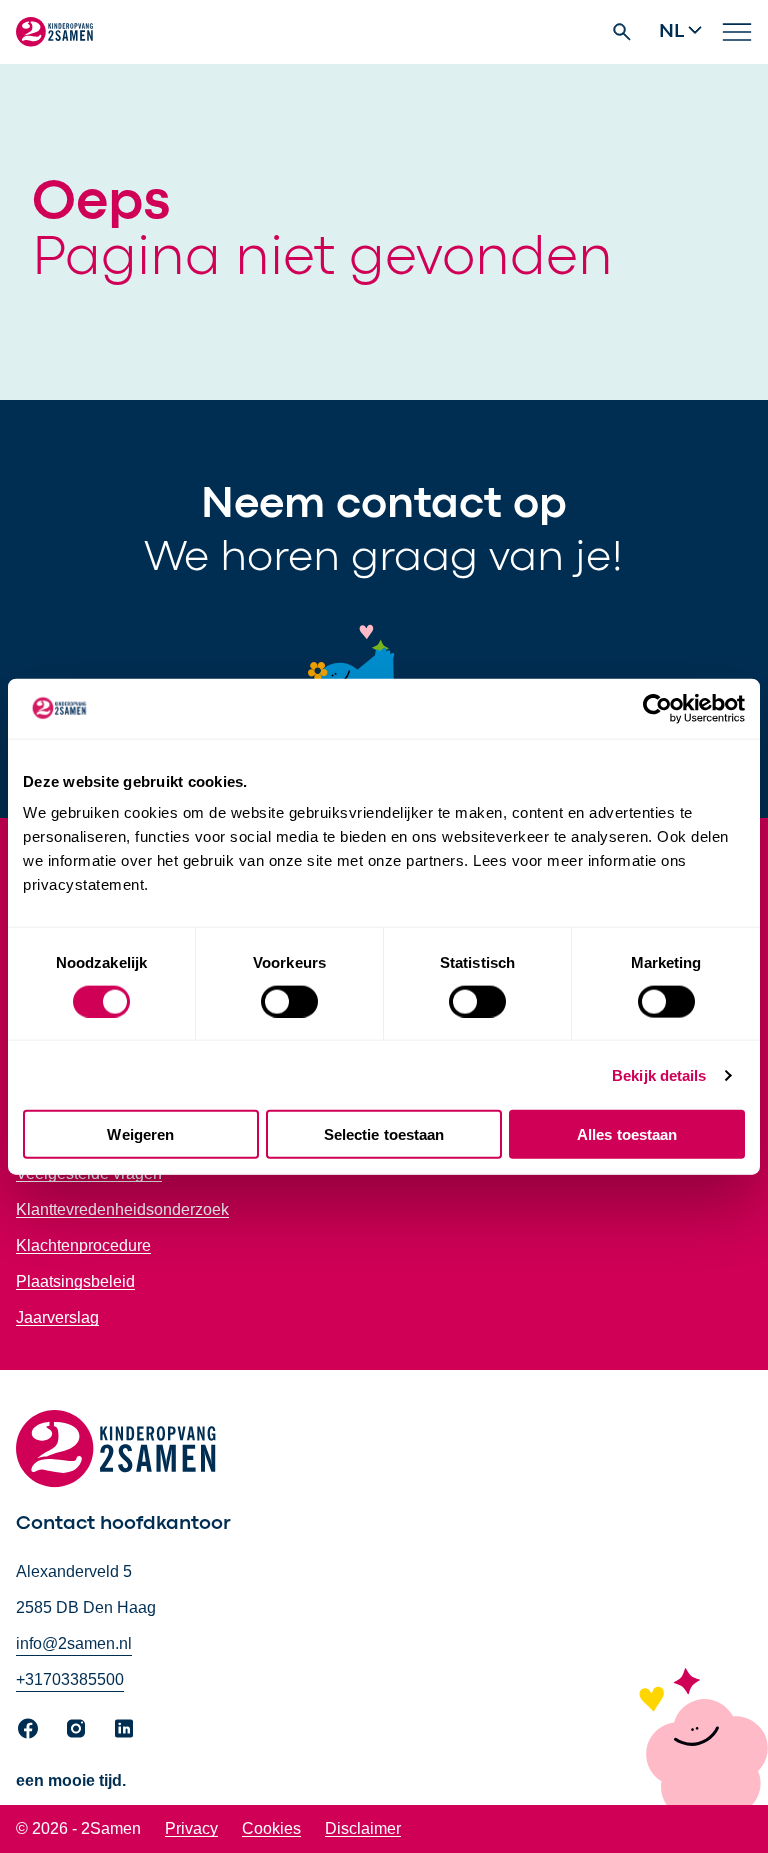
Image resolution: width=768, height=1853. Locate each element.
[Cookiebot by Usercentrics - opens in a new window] (657, 708)
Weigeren (140, 1134)
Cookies (271, 1828)
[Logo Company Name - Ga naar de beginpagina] (54, 32)
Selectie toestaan (384, 1134)
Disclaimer (363, 1828)
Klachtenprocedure (83, 1245)
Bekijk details (659, 1074)
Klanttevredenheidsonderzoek (122, 1209)
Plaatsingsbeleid (75, 1281)
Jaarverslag (57, 1317)
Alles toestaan (627, 1134)
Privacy (191, 1828)
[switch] (289, 1001)
